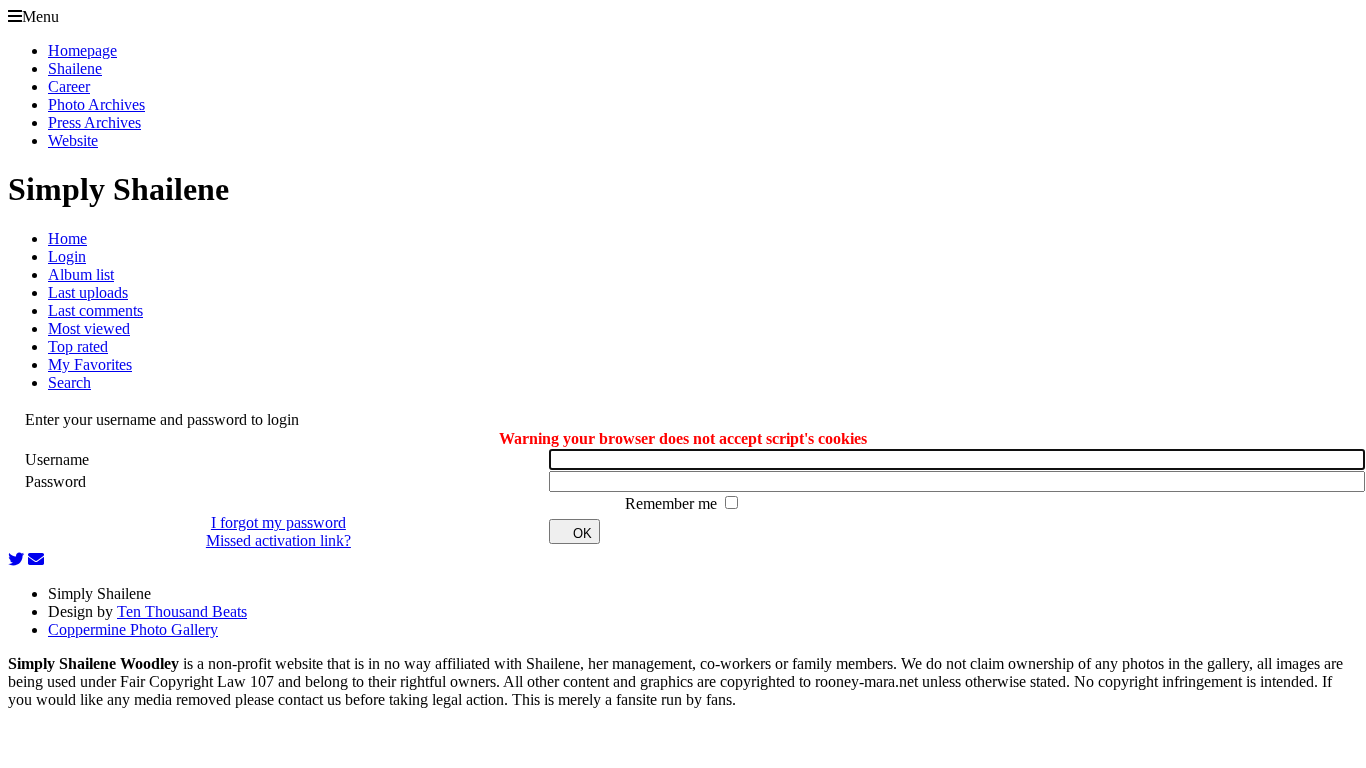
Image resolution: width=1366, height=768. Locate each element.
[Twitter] (16, 559)
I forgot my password (278, 522)
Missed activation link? (278, 540)
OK (582, 533)
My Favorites (90, 364)
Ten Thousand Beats (182, 611)
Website (73, 140)
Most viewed (89, 328)
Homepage (82, 50)
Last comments (95, 310)
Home (67, 238)
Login (67, 256)
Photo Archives (96, 104)
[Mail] (36, 559)
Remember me (673, 503)
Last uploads (88, 292)
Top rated (78, 346)
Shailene (75, 68)
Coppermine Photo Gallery (133, 629)
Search (69, 382)
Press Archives (94, 122)
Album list (81, 274)
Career (69, 86)
